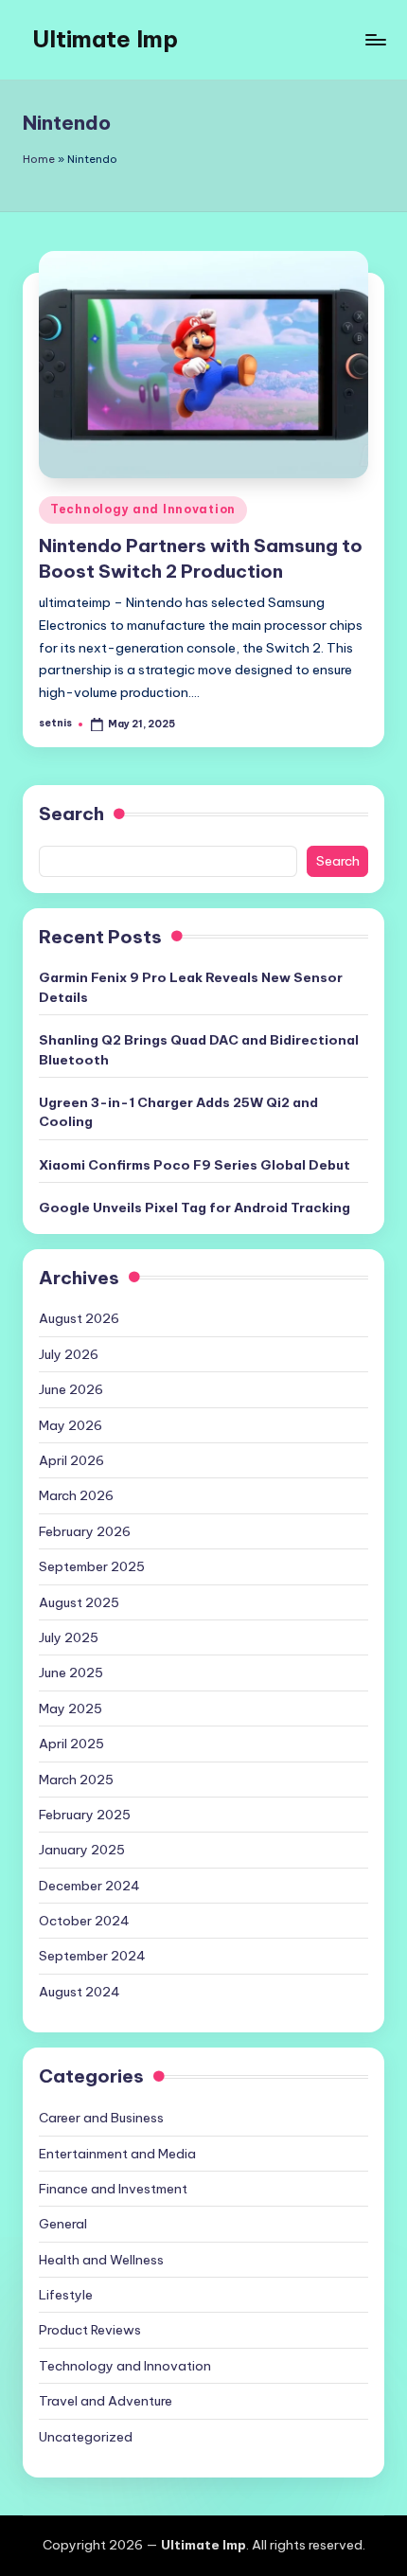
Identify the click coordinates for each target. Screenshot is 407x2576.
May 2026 (71, 1425)
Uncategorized (86, 2437)
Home (39, 159)
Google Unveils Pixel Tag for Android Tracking (195, 1207)
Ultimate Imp (105, 39)
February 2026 (85, 1531)
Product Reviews (90, 2330)
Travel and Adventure (106, 2401)
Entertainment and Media (117, 2154)
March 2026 (76, 1495)
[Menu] (375, 39)
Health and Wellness (101, 2260)
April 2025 (71, 1744)
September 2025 (92, 1566)
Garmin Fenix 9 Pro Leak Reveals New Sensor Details (191, 987)
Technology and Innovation (143, 509)
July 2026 (69, 1354)
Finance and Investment (113, 2189)
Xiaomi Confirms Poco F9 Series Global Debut (195, 1165)
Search (71, 814)
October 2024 (84, 1921)
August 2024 (80, 1992)
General (63, 2224)
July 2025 (69, 1637)
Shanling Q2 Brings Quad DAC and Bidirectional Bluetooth (199, 1049)
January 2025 (82, 1850)
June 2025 (71, 1673)
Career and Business (101, 2118)
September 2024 (92, 1956)
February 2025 (85, 1815)
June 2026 (71, 1389)
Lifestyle (66, 2295)
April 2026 (71, 1460)
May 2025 (71, 1708)
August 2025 (79, 1602)
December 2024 (89, 1886)
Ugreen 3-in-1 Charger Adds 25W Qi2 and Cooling (178, 1112)
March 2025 (76, 1780)
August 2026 (79, 1318)
